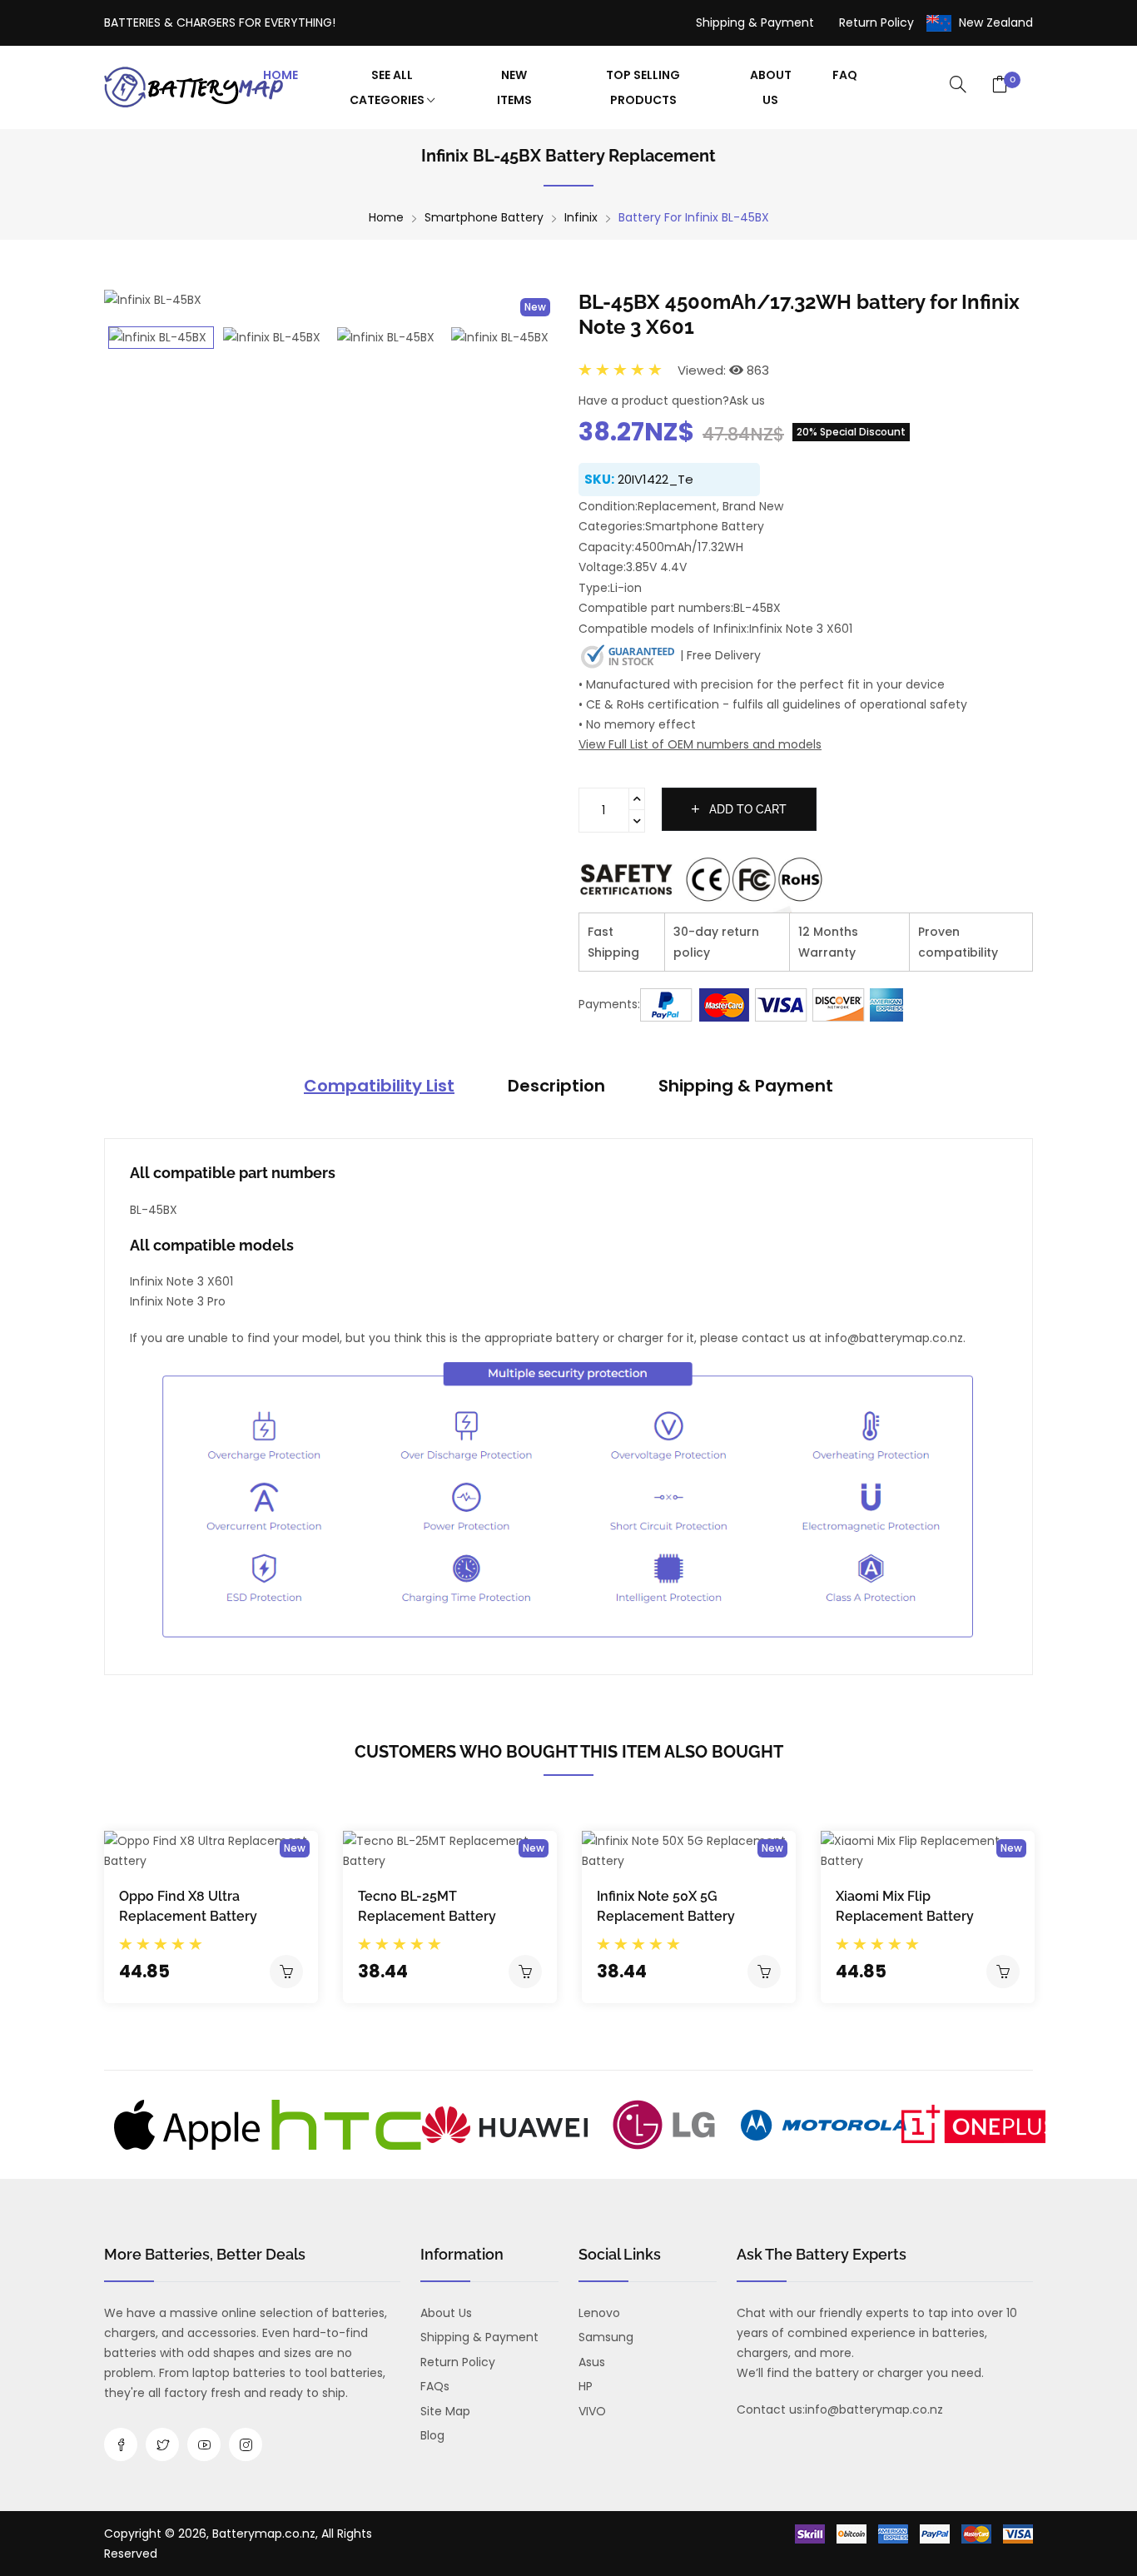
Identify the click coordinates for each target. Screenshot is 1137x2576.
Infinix (581, 217)
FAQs (435, 2386)
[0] (1000, 86)
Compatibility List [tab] (379, 1086)
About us (446, 2313)
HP (586, 2386)
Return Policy (876, 22)
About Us (771, 87)
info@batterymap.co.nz (874, 2409)
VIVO (592, 2411)
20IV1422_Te (655, 479)
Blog (432, 2435)
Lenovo (599, 2313)
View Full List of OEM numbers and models (700, 744)
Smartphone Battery (484, 217)
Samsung (606, 2337)
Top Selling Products (643, 87)
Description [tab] (556, 1086)
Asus (592, 2362)
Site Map (445, 2411)
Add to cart (746, 809)
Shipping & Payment (755, 22)
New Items (514, 87)
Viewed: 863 (723, 370)
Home (281, 75)
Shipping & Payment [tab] (746, 1086)
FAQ (845, 75)
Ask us (747, 400)
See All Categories (388, 87)
